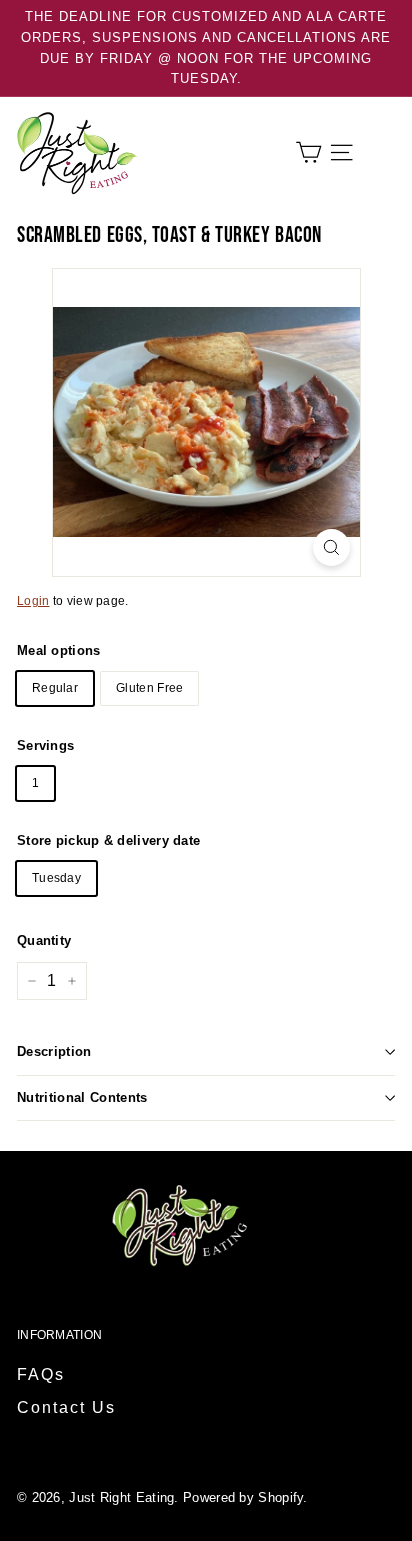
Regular (55, 688)
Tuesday (56, 878)
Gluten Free (149, 688)
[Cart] (308, 152)
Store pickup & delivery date (108, 840)
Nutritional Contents (82, 1097)
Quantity (44, 940)
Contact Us (66, 1407)
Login (33, 601)
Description (54, 1051)
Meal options (59, 650)
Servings (45, 745)
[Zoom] (331, 547)
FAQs (41, 1374)
